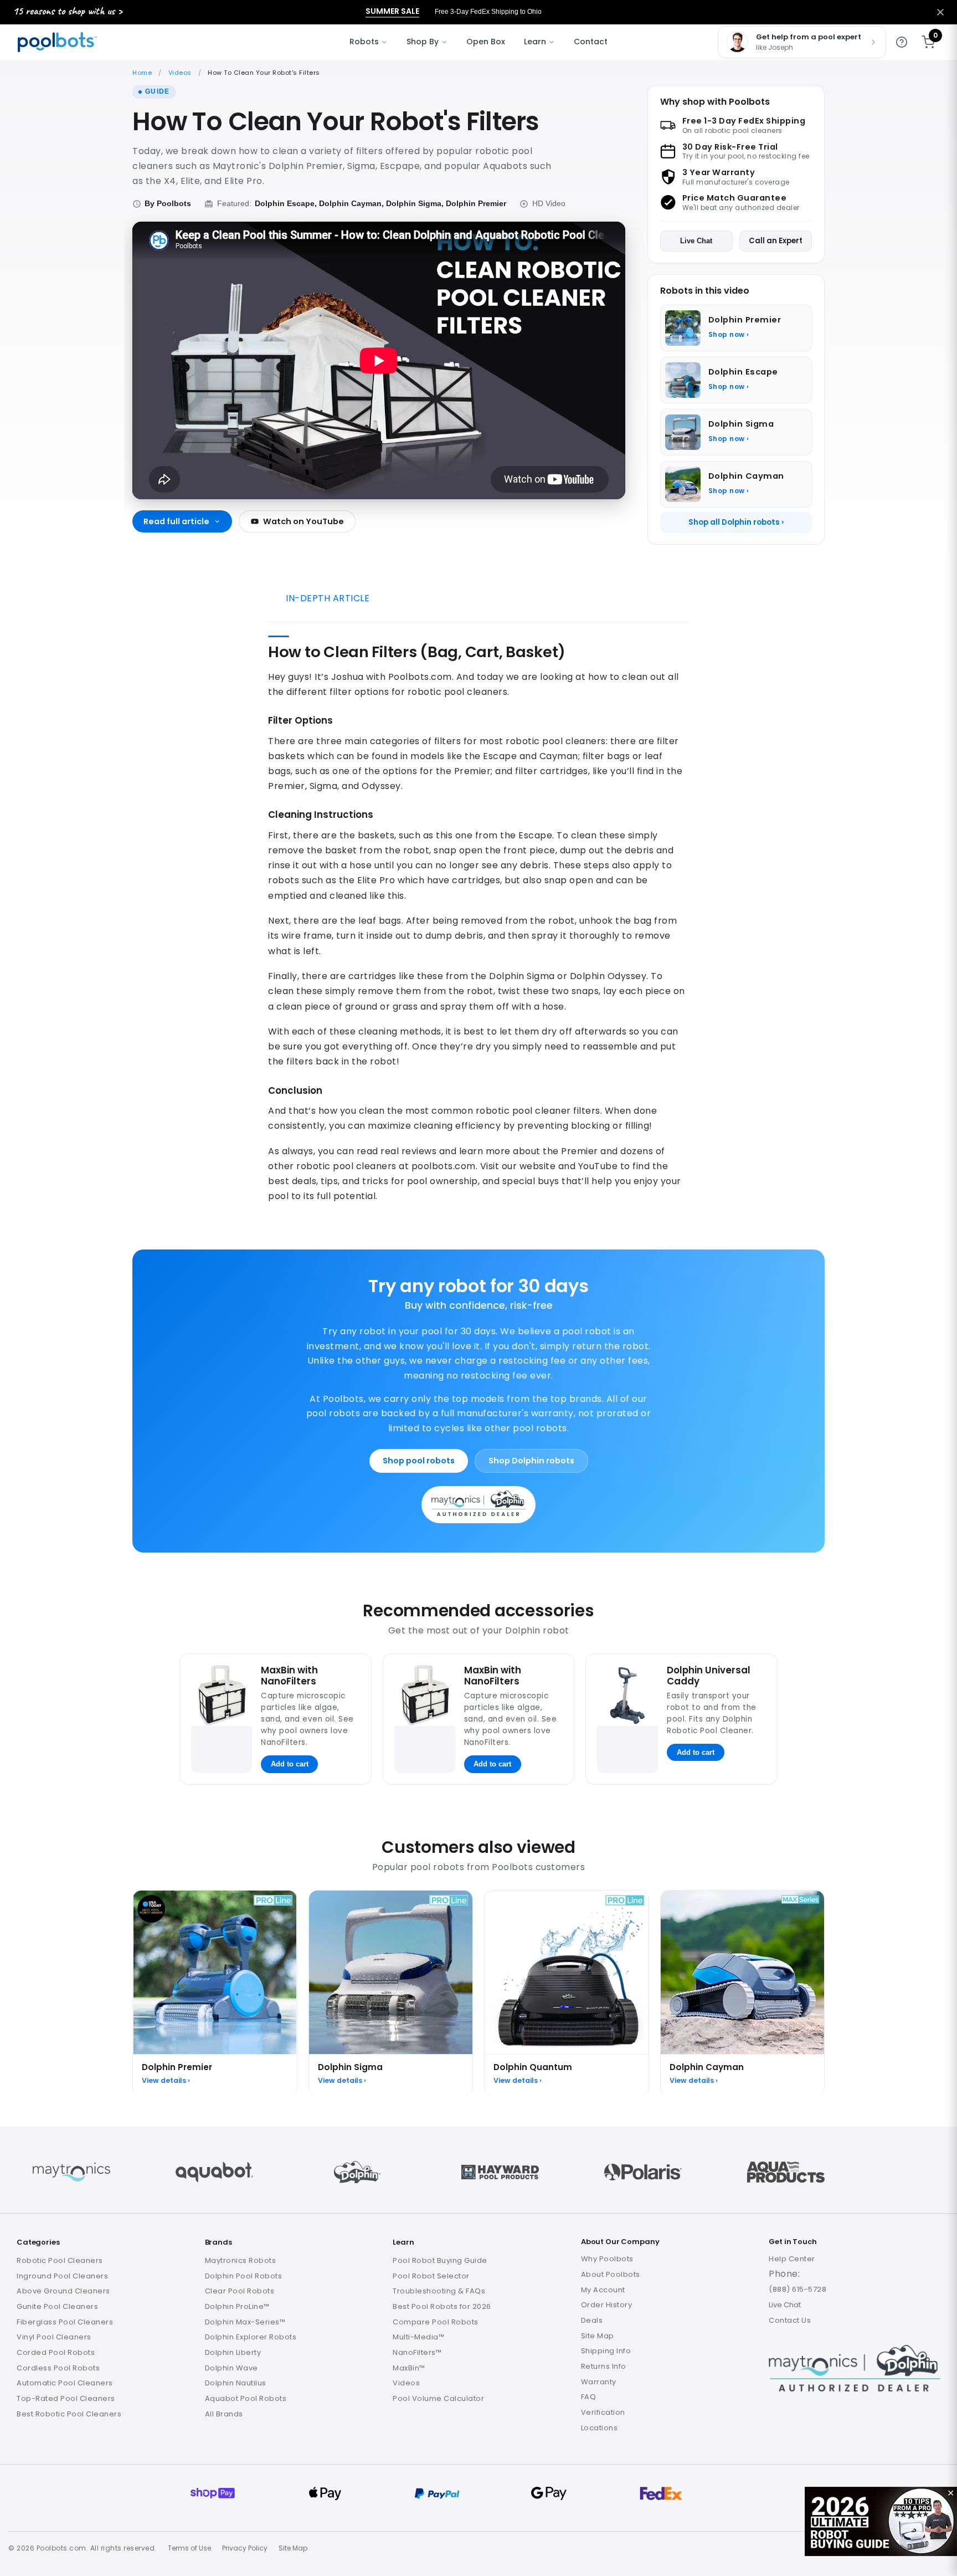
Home (142, 73)
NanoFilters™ (417, 2352)
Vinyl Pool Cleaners (54, 2337)
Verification (603, 2412)
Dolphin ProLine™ (237, 2306)
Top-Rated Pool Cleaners (66, 2398)
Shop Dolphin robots (531, 1461)
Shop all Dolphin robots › (736, 522)
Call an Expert (776, 241)
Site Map (598, 2336)
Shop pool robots (419, 1461)
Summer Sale (392, 11)
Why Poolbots (607, 2259)
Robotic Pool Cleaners (60, 2260)
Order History (607, 2305)
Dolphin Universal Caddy (709, 1675)
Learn (535, 42)
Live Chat (696, 241)
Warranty (599, 2382)
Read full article (176, 521)
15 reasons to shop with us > (68, 11)
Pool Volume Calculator (438, 2398)
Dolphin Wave (231, 2368)
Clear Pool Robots (240, 2291)
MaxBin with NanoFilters (289, 1675)
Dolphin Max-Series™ (245, 2322)
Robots (364, 42)
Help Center (792, 2259)
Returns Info (604, 2366)
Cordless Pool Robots (58, 2368)
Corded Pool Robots (56, 2352)
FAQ (589, 2397)
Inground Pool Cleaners (62, 2276)
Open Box (486, 42)
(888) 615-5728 (797, 2289)
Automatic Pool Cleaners (65, 2383)
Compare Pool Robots (436, 2322)
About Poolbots (611, 2274)
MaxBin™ (409, 2368)
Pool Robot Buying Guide (440, 2260)
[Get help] (902, 42)
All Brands (224, 2414)
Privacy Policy (245, 2548)
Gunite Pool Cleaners (57, 2306)
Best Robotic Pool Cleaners (69, 2414)
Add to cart (290, 1764)
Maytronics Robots (241, 2260)
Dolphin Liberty (233, 2352)
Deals (592, 2320)
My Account (603, 2290)
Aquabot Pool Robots (246, 2398)
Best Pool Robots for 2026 (442, 2306)
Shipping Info (606, 2351)
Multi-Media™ (418, 2337)
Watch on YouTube (303, 521)
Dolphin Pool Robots (244, 2276)
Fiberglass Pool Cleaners (65, 2322)
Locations (600, 2428)
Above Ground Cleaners (63, 2291)
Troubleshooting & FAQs (439, 2291)
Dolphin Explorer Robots (251, 2337)
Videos (180, 73)
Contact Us (790, 2320)
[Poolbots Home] (57, 42)
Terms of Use (189, 2548)
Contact (591, 42)
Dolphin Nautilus (236, 2383)
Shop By (423, 42)
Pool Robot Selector (431, 2276)
